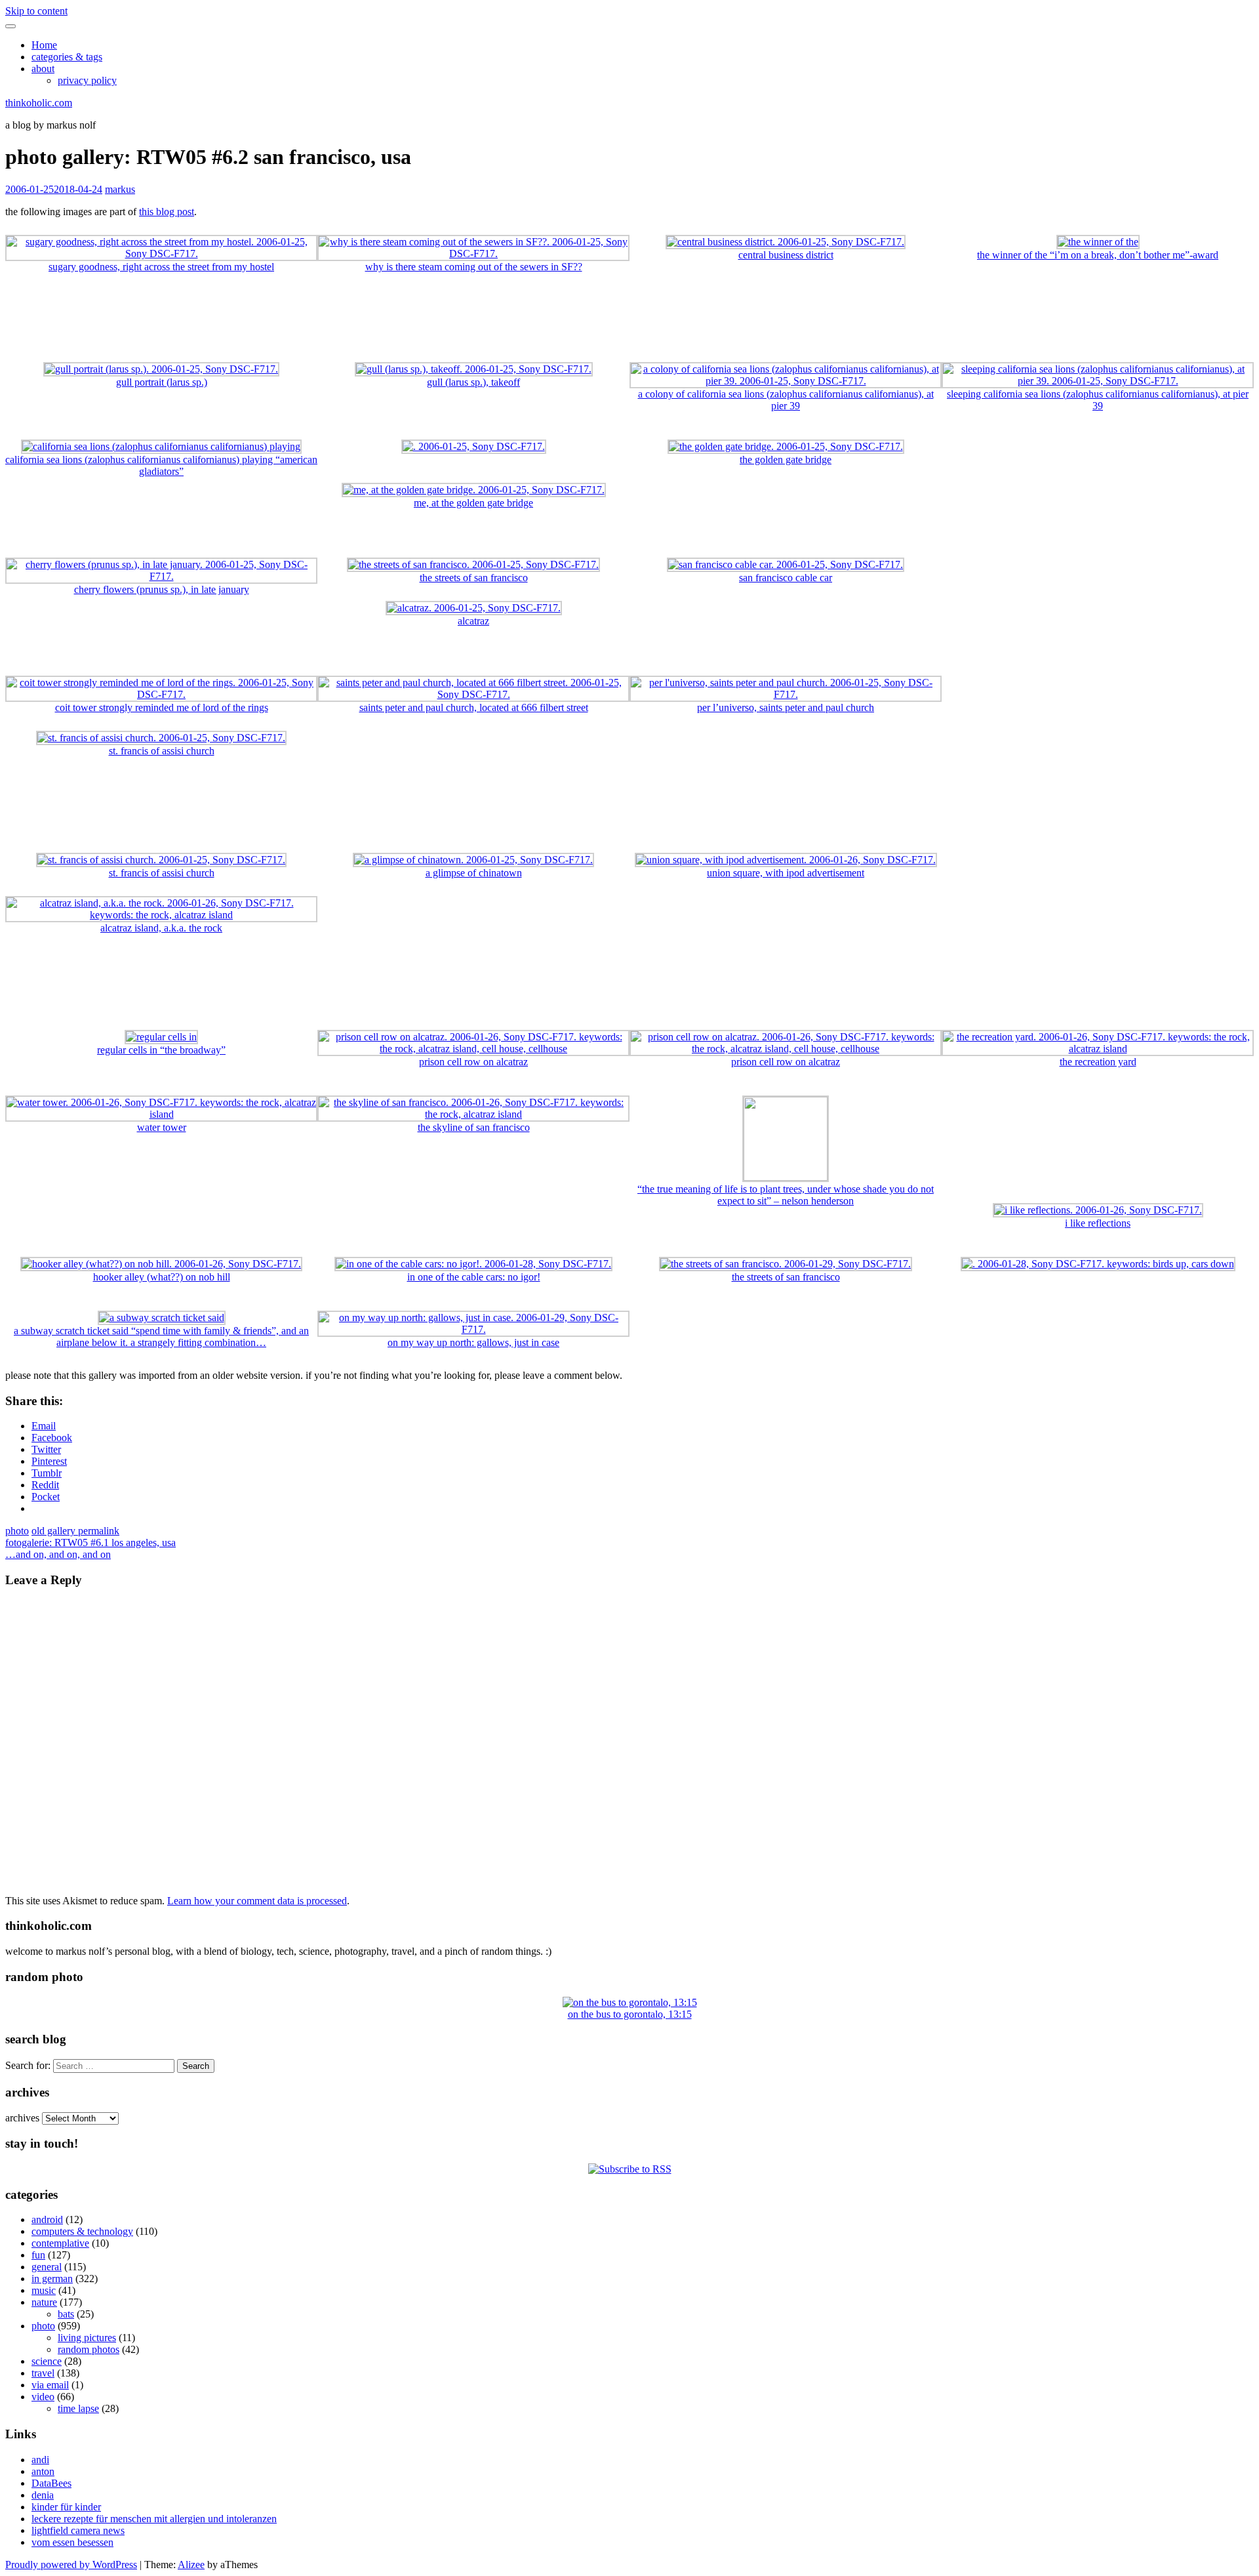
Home (44, 45)
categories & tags (67, 57)
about (43, 69)
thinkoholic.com (39, 103)
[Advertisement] (629, 323)
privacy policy (87, 80)
